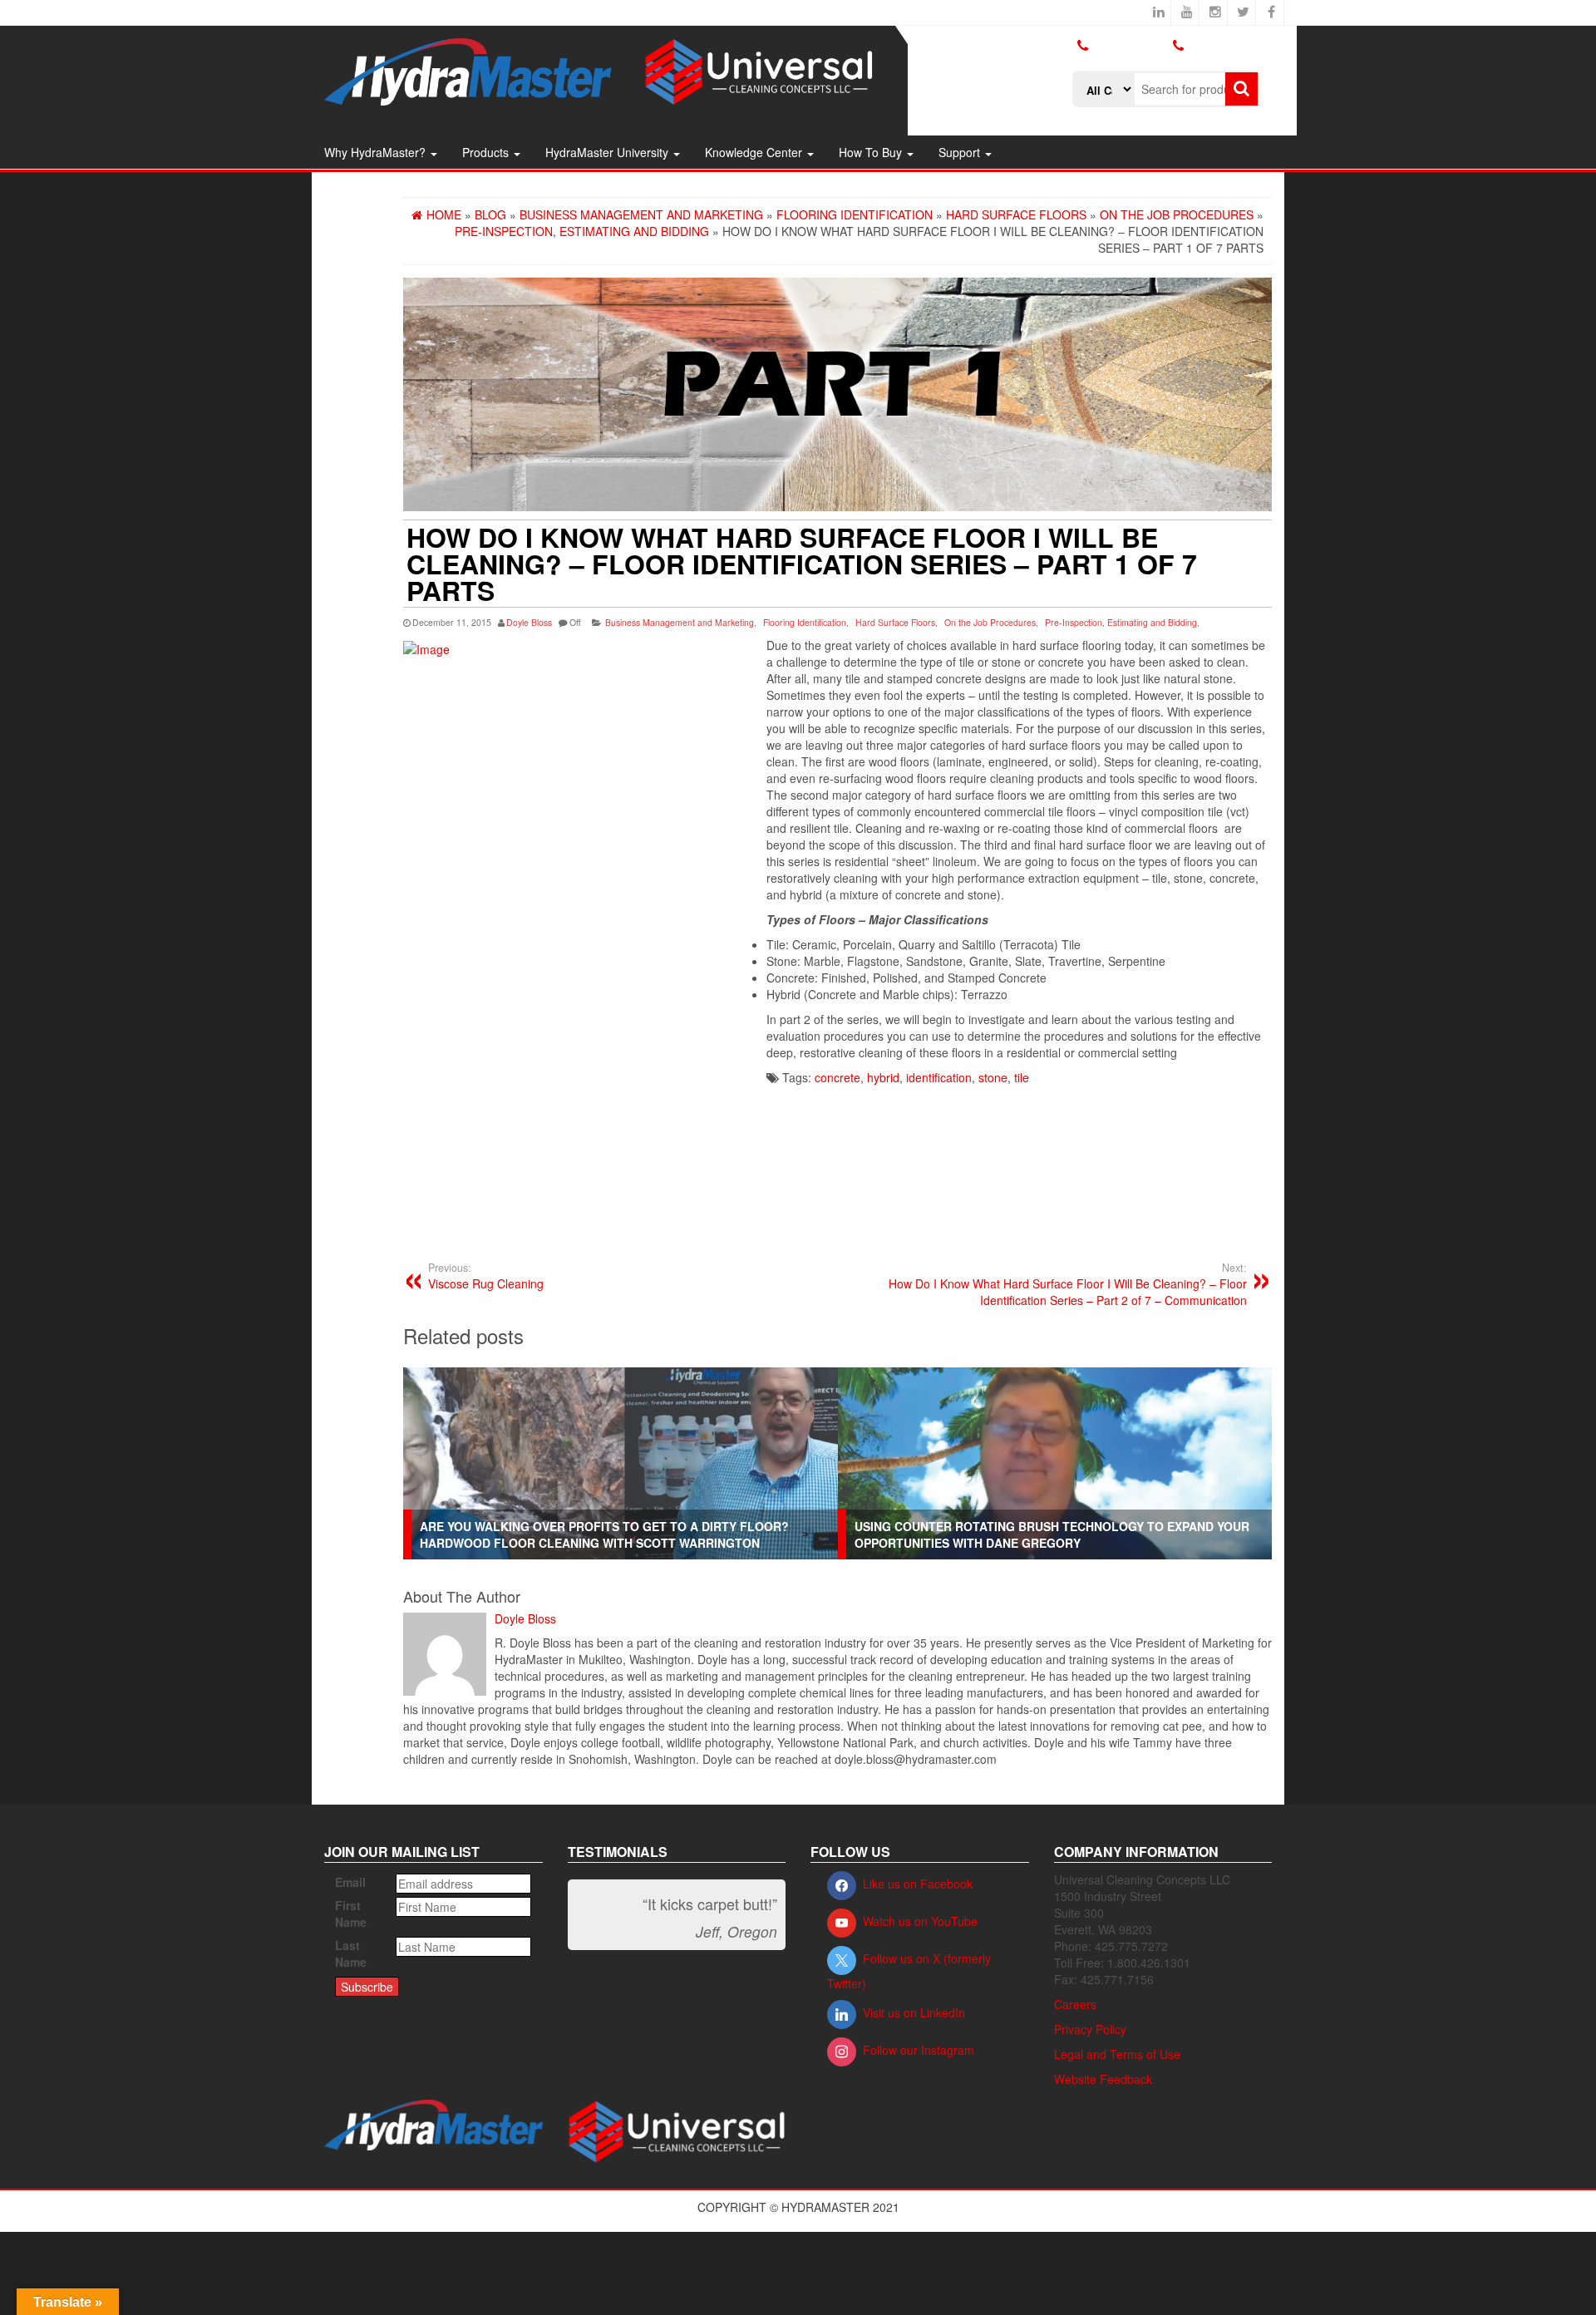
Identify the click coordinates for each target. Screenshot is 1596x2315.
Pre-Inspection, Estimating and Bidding (1121, 622)
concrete (837, 1077)
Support (961, 152)
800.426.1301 (1130, 45)
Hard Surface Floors (895, 622)
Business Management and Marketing (680, 622)
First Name (351, 1914)
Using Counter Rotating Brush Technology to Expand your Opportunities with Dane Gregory (1052, 1534)
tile (1022, 1077)
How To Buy (872, 152)
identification (939, 1077)
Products (487, 152)
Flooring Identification (805, 622)
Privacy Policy (1090, 2029)
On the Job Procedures (990, 622)
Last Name (351, 1953)
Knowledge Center (755, 152)
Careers (1075, 2004)
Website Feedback (1103, 2079)
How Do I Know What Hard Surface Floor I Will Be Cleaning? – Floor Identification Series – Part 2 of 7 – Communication (1068, 1284)
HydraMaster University (608, 152)
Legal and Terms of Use (1117, 2054)
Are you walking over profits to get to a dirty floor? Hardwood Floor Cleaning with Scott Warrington (604, 1534)
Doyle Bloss (529, 622)
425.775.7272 (1109, 59)
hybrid (883, 1077)
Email (350, 1882)
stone (993, 1077)
